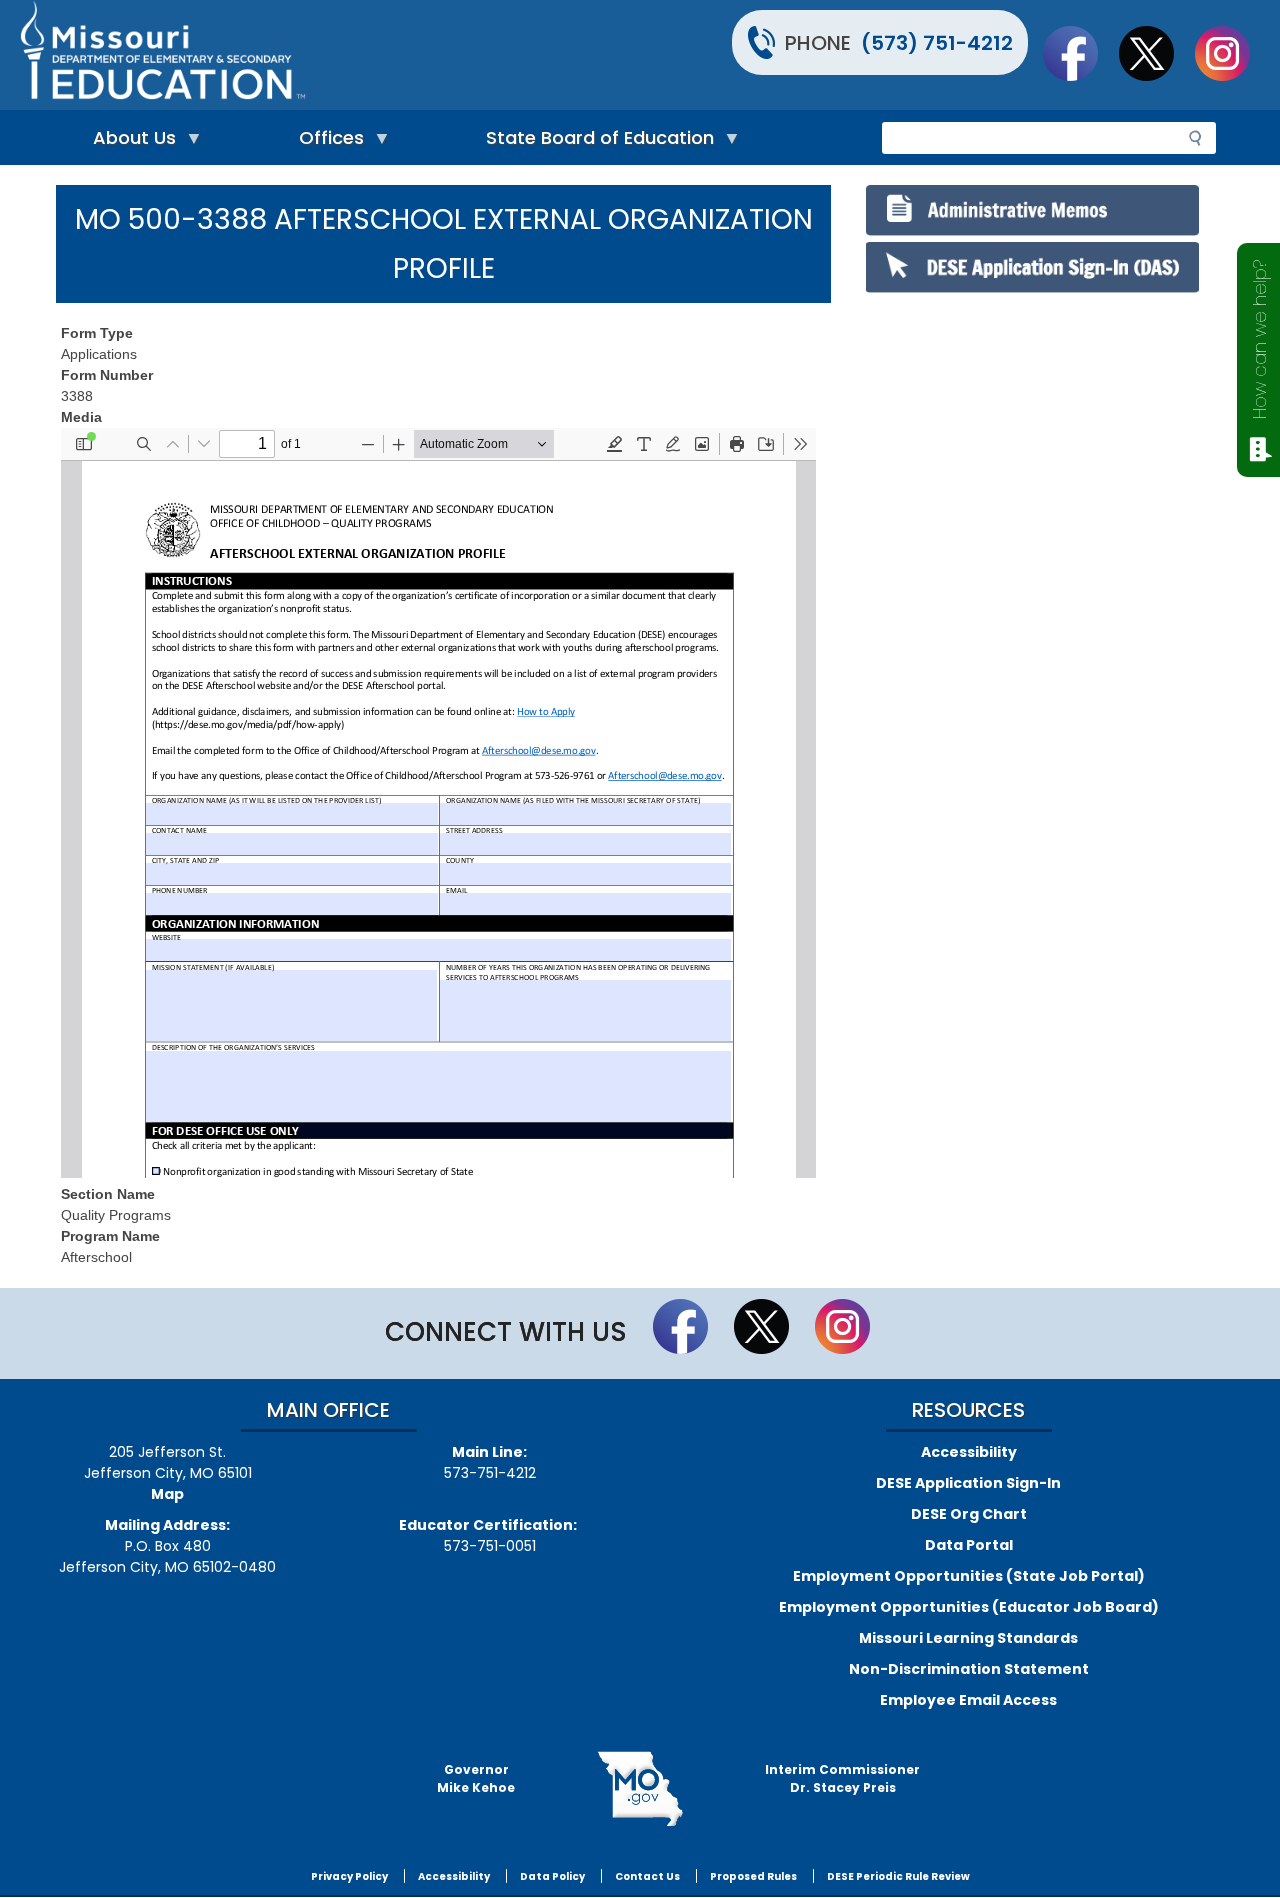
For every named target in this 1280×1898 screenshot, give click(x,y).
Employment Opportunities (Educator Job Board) (969, 1607)
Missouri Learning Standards (968, 1638)
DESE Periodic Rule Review (898, 1876)
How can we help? (1259, 339)
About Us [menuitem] (129, 142)
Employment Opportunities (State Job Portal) (969, 1576)
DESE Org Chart (969, 1514)
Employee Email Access (968, 1700)
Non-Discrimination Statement (969, 1669)
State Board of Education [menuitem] (595, 142)
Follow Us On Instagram (1232, 53)
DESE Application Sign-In (968, 1483)
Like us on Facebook (1080, 53)
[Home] (327, 55)
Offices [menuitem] (326, 142)
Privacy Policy (349, 1876)
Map (167, 1494)
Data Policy (552, 1876)
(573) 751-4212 (937, 43)
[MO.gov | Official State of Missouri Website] (640, 1789)
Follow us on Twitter (1156, 53)
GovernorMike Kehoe (476, 1778)
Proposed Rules (753, 1876)
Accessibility (969, 1452)
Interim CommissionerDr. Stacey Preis (842, 1778)
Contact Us (647, 1876)
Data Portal (969, 1545)
